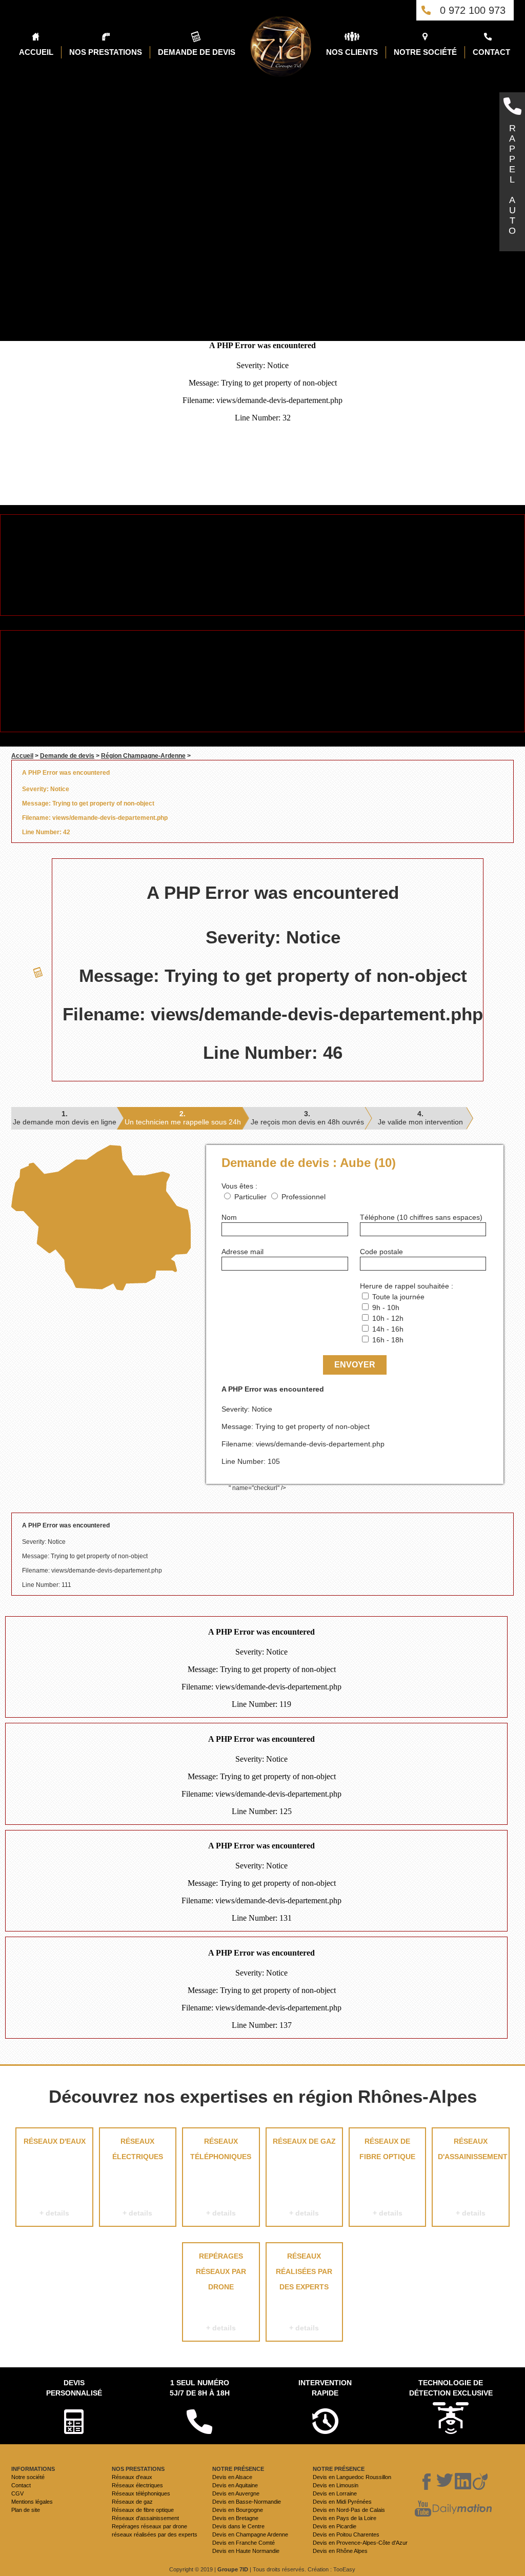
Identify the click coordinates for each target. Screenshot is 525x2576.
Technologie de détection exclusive (451, 2388)
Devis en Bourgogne (238, 2510)
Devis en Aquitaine (235, 2485)
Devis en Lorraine (335, 2493)
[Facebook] (427, 2482)
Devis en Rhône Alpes (340, 2551)
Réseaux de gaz (304, 2177)
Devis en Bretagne (235, 2518)
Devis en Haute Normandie (246, 2551)
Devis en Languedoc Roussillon (352, 2477)
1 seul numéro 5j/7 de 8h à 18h (200, 2388)
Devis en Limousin (336, 2485)
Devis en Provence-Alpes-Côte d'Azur (360, 2543)
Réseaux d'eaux (55, 2177)
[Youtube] (423, 2509)
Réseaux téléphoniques (221, 2177)
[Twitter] (445, 2482)
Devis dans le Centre (238, 2526)
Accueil (22, 756)
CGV (17, 2493)
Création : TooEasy (331, 2569)
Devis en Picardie (335, 2526)
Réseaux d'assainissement (473, 2177)
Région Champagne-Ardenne (143, 756)
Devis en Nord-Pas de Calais (349, 2510)
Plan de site (26, 2510)
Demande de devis (67, 756)
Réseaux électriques (138, 2177)
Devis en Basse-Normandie (247, 2502)
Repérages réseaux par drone (221, 2292)
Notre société (28, 2477)
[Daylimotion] (462, 2509)
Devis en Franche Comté (244, 2543)
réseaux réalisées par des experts (304, 2292)
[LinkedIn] (463, 2482)
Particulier (250, 1197)
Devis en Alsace (232, 2477)
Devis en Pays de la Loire (345, 2518)
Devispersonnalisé (74, 2388)
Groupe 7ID (233, 2569)
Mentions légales (32, 2502)
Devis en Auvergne (236, 2493)
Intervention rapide (325, 2388)
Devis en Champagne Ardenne (250, 2534)
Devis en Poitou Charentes (346, 2534)
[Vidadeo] (480, 2482)
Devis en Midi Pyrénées (342, 2502)
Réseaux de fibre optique (387, 2177)
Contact (21, 2485)
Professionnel (304, 1197)
